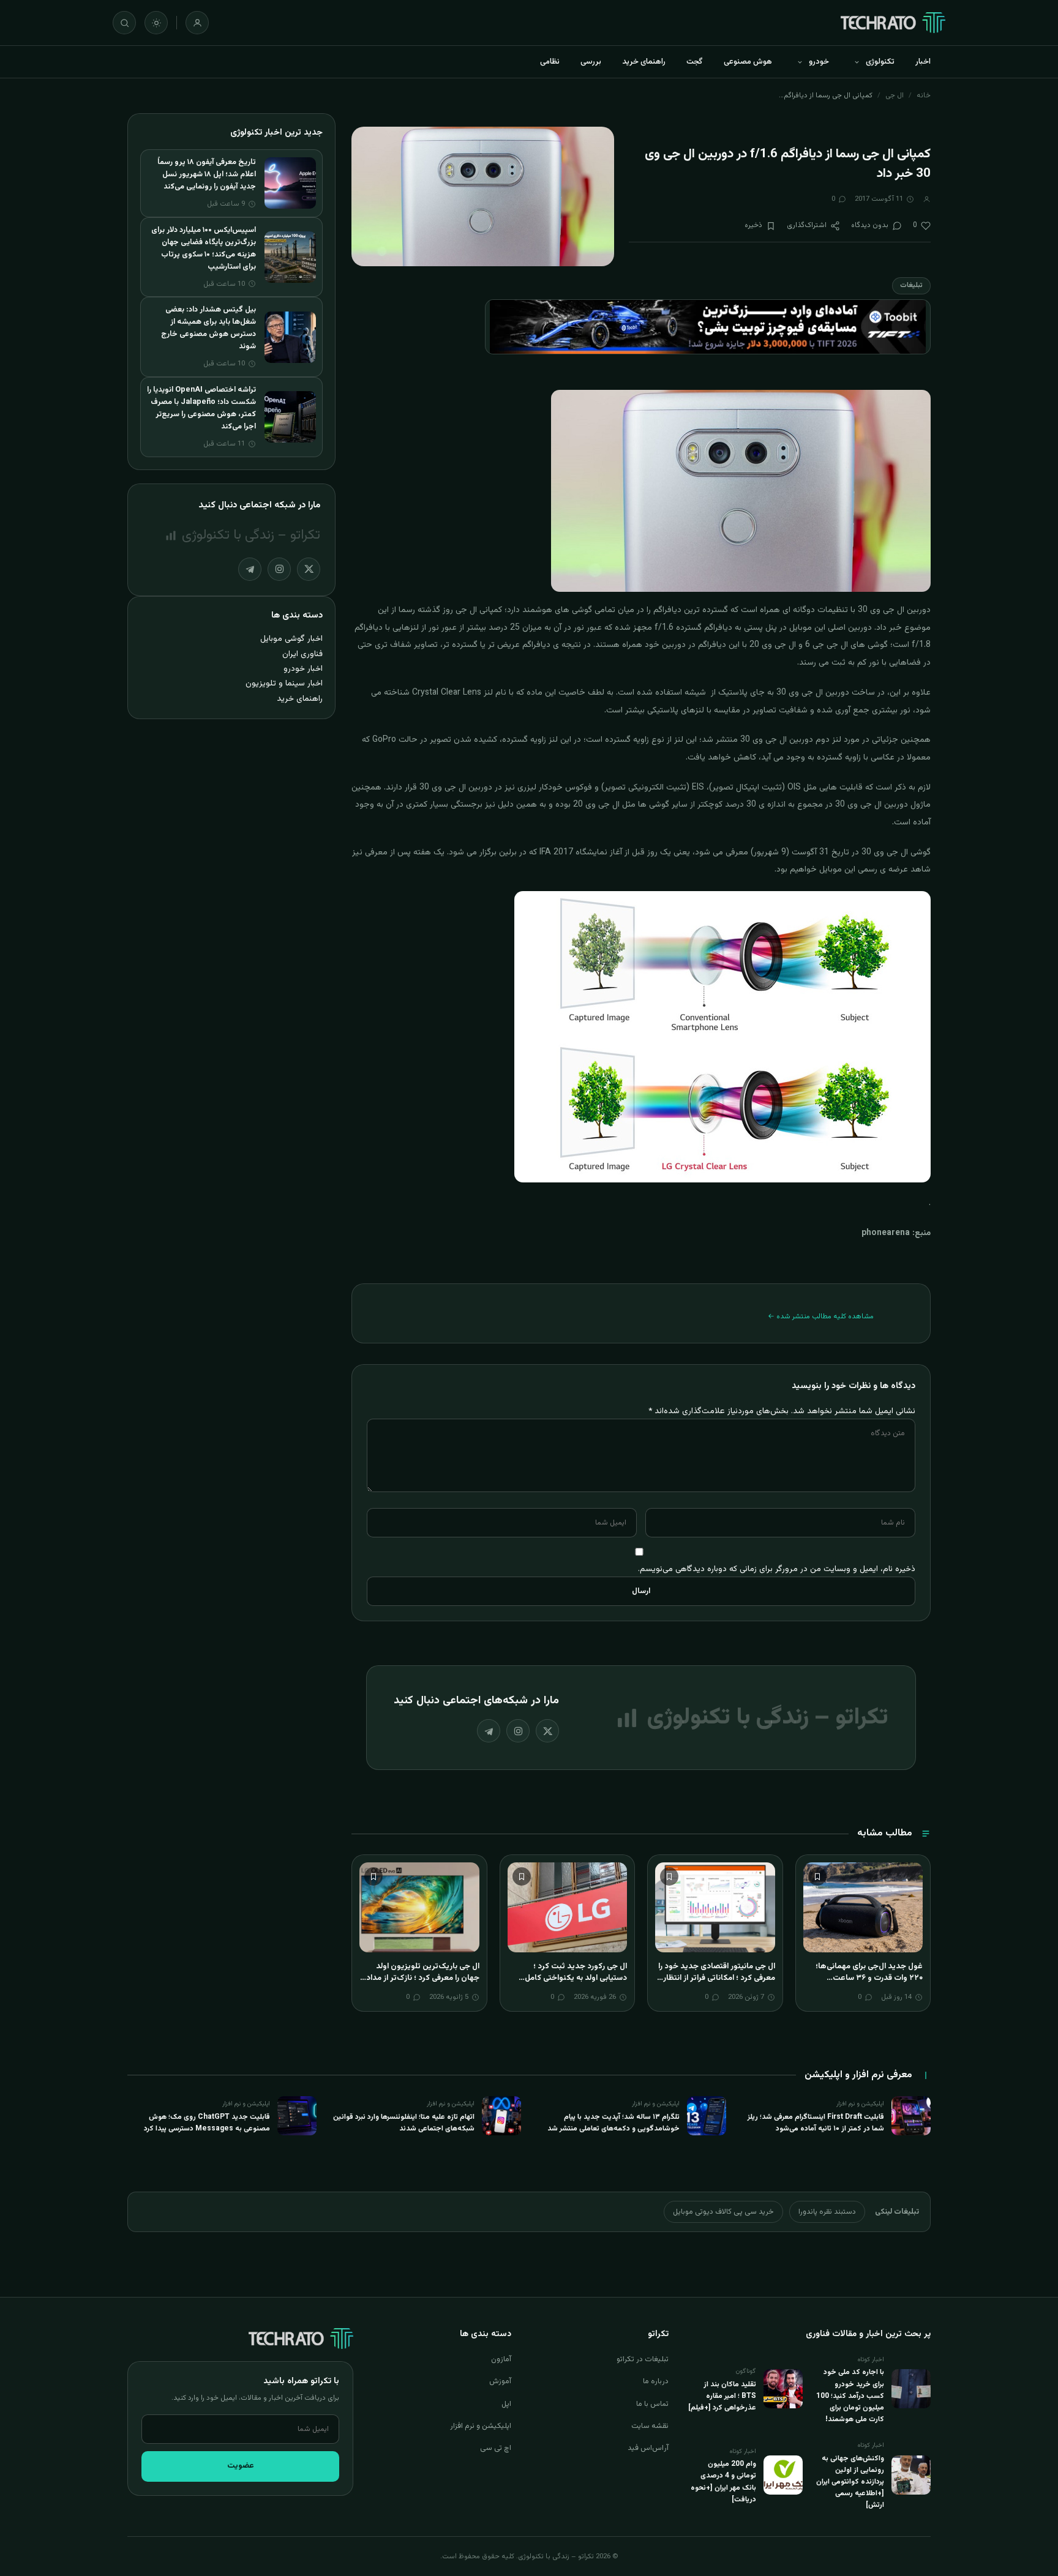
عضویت (241, 2466)
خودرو (819, 62)
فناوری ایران (302, 654)
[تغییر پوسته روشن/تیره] (156, 23)
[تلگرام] (489, 1731)
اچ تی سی (496, 2448)
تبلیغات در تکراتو (643, 2359)
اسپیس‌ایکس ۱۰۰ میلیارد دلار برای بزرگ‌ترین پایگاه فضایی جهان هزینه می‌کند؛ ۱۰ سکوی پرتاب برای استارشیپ (204, 248)
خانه (924, 95)
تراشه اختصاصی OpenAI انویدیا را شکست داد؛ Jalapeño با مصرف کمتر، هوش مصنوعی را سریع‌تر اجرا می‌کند (201, 408)
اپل (506, 2404)
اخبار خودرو (303, 669)
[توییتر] (547, 1731)
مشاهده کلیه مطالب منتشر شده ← (821, 1316)
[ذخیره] (817, 1876)
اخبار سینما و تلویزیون (284, 683)
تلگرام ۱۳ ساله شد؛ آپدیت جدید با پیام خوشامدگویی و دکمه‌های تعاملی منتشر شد (613, 2123)
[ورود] (197, 23)
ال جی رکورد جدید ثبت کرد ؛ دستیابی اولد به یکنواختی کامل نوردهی (576, 1978)
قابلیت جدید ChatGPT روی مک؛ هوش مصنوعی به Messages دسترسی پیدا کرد (207, 2123)
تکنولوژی (880, 62)
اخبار (923, 62)
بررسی (591, 62)
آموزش (500, 2381)
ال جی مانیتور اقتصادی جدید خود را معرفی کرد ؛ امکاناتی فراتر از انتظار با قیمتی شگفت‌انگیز (716, 1978)
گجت (695, 62)
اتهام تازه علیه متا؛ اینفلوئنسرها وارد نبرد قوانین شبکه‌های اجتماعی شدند (404, 2123)
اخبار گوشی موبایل (291, 639)
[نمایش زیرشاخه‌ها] (857, 62)
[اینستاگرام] (518, 1731)
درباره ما (656, 2381)
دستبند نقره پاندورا (827, 2212)
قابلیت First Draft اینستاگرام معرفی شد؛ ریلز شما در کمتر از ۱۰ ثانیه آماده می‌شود (816, 2123)
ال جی (895, 95)
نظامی (550, 62)
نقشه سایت (650, 2426)
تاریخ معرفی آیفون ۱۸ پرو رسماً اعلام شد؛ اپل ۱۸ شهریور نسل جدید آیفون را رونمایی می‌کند (207, 174)
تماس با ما (652, 2404)
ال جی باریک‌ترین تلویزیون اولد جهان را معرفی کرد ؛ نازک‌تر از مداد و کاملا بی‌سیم (420, 1978)
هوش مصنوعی (748, 62)
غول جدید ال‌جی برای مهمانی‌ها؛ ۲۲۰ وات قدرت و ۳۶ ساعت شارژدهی (869, 1978)
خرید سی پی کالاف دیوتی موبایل (723, 2212)
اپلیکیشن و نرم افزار (481, 2426)
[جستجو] (124, 23)
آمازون (501, 2359)
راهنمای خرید (644, 62)
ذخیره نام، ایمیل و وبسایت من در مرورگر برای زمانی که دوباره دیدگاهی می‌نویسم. (777, 1569)
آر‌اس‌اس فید (648, 2448)
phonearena (886, 1233)
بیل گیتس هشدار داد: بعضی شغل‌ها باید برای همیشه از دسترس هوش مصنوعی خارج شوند (208, 328)
